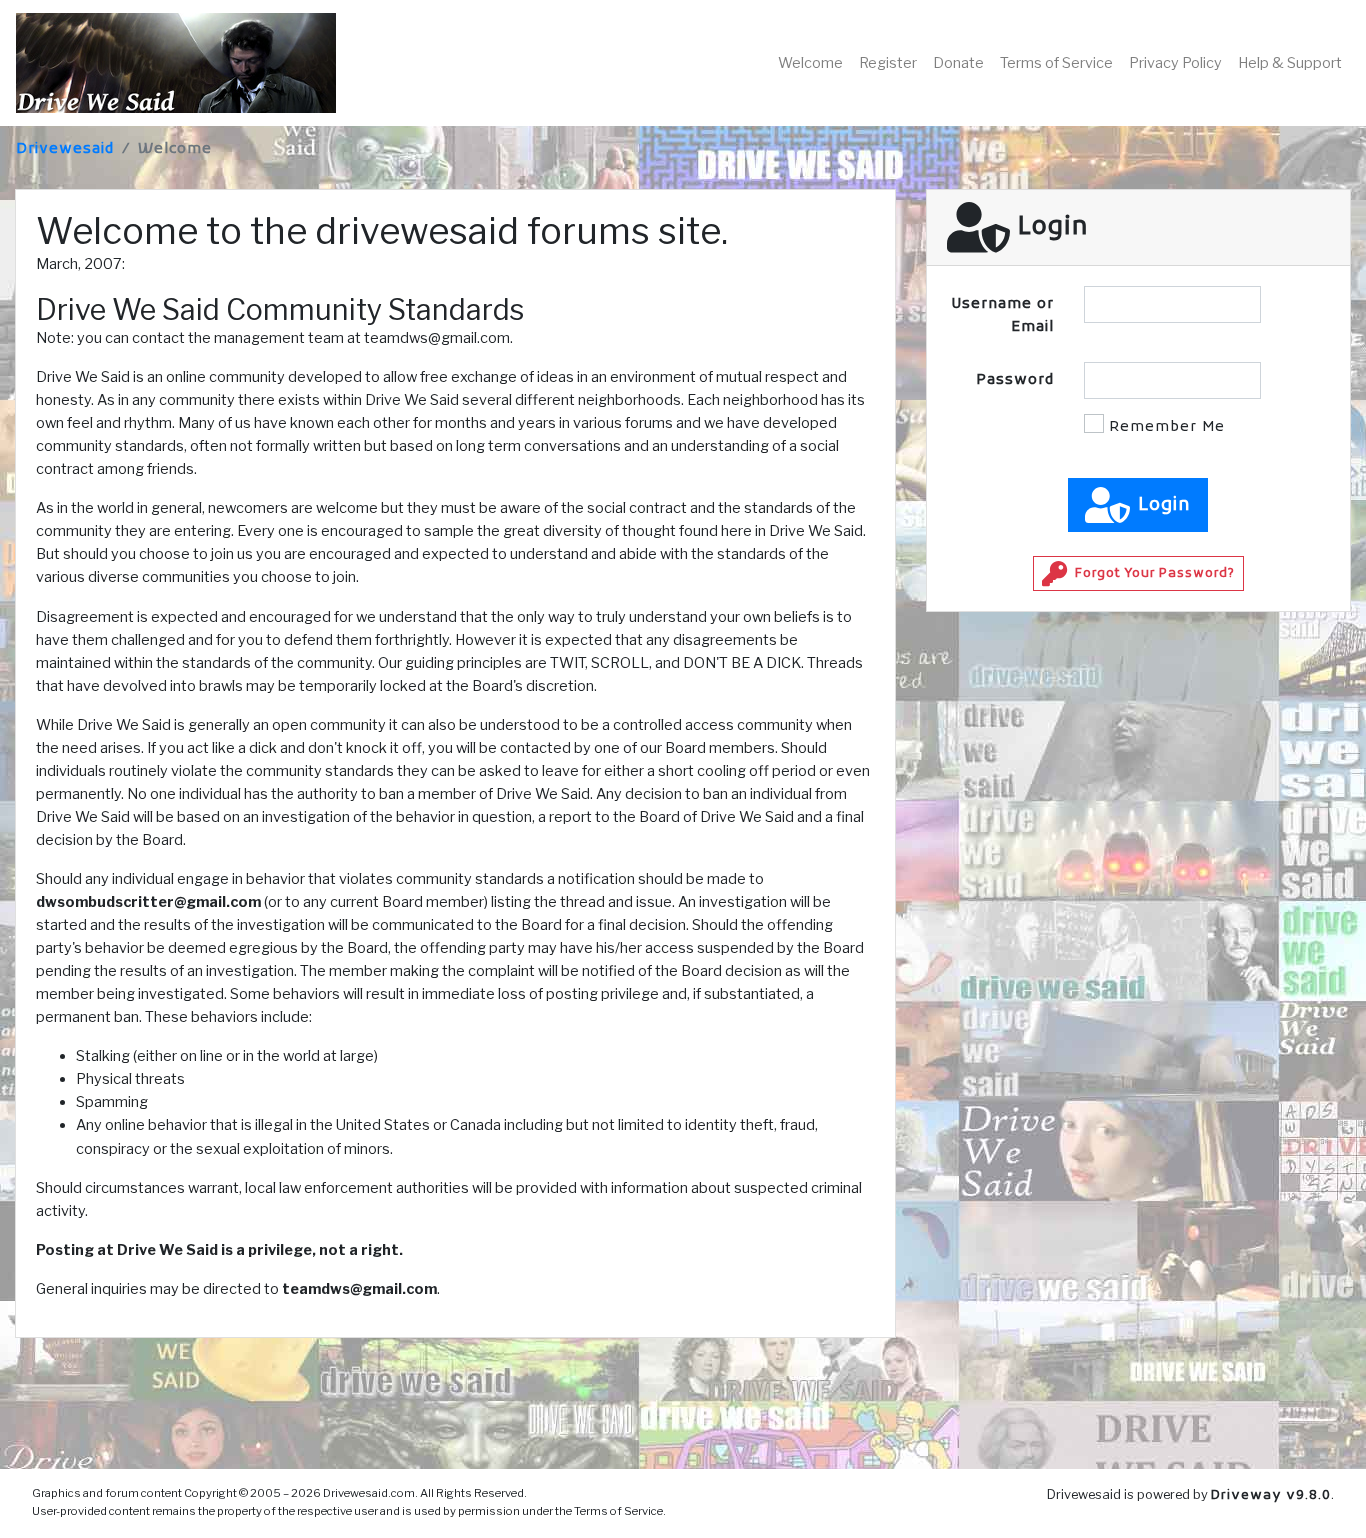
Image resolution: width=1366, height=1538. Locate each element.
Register (888, 63)
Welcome (810, 63)
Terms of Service (1056, 63)
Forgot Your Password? (1155, 574)
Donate (958, 63)
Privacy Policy (1175, 63)
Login (1164, 505)
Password (1015, 380)
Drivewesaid (65, 149)
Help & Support (1290, 63)
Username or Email (1002, 316)
